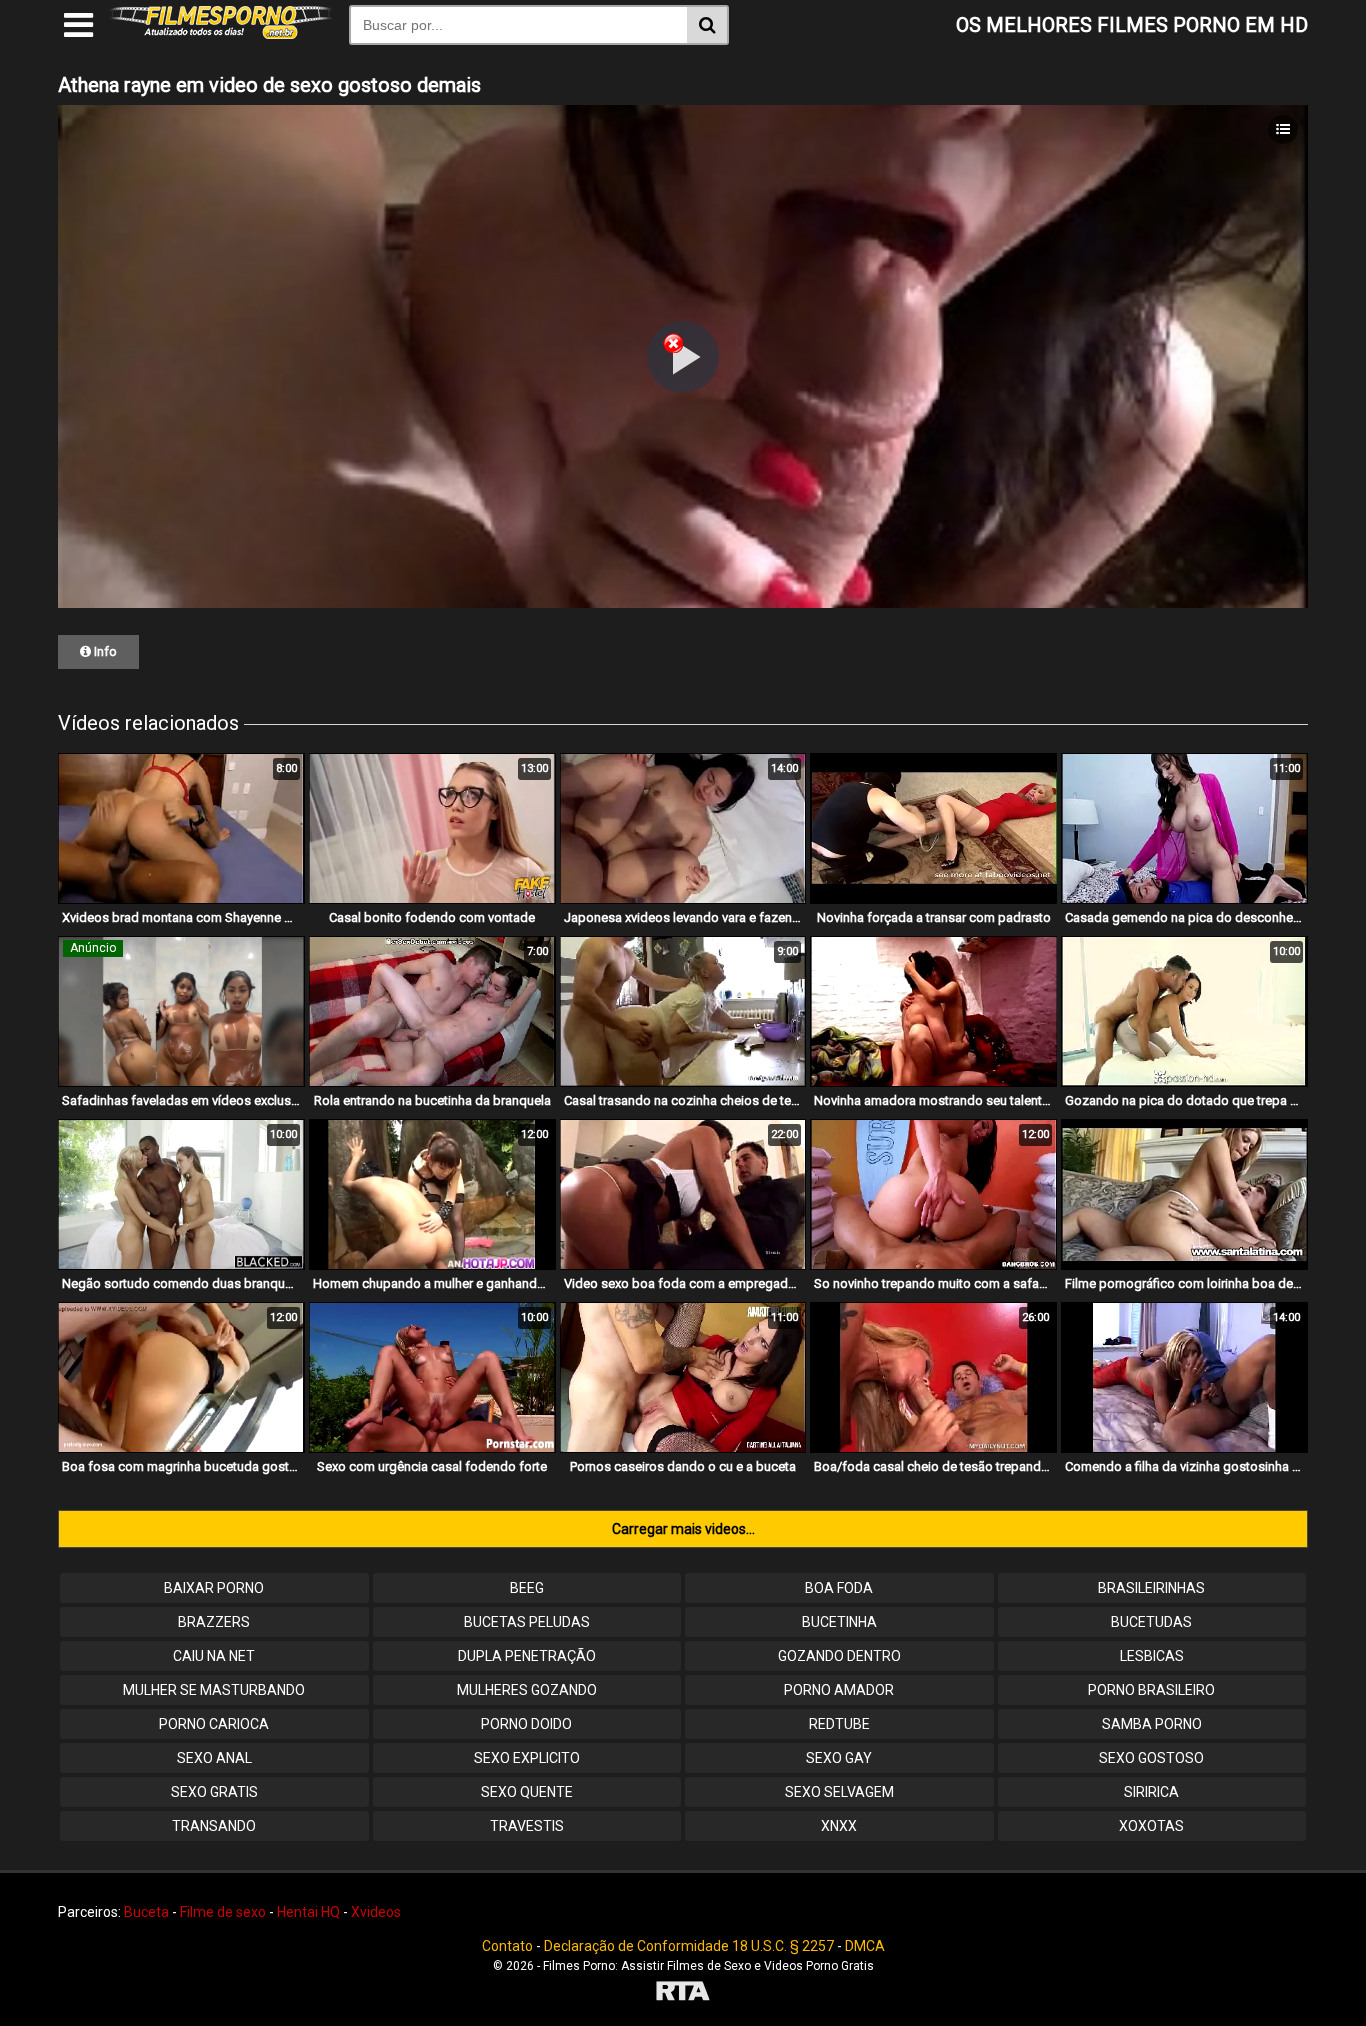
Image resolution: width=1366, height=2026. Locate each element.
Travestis (527, 1826)
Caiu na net (214, 1656)
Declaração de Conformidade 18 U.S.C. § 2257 (689, 1946)
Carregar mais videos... (683, 1529)
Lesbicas (1152, 1656)
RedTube (839, 1724)
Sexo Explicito (527, 1758)
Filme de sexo (223, 1912)
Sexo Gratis (214, 1792)
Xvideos (376, 1912)
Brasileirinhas (1151, 1588)
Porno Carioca (214, 1724)
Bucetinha (839, 1622)
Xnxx (839, 1826)
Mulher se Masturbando (214, 1690)
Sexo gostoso (1151, 1758)
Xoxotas (1151, 1826)
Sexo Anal (214, 1758)
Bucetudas (1151, 1622)
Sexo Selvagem (839, 1792)
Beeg (527, 1588)
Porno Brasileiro (1151, 1690)
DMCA (865, 1946)
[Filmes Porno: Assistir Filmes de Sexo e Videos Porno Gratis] (221, 34)
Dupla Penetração (527, 1656)
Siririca (1151, 1792)
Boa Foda (839, 1588)
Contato (507, 1946)
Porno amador (839, 1690)
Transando (214, 1826)
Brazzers (214, 1622)
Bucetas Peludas (527, 1622)
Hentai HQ (308, 1912)
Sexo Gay (839, 1758)
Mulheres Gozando (527, 1690)
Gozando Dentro (839, 1656)
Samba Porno (1152, 1724)
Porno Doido (526, 1724)
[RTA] (683, 1993)
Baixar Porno (214, 1588)
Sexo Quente (527, 1792)
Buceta (146, 1912)
